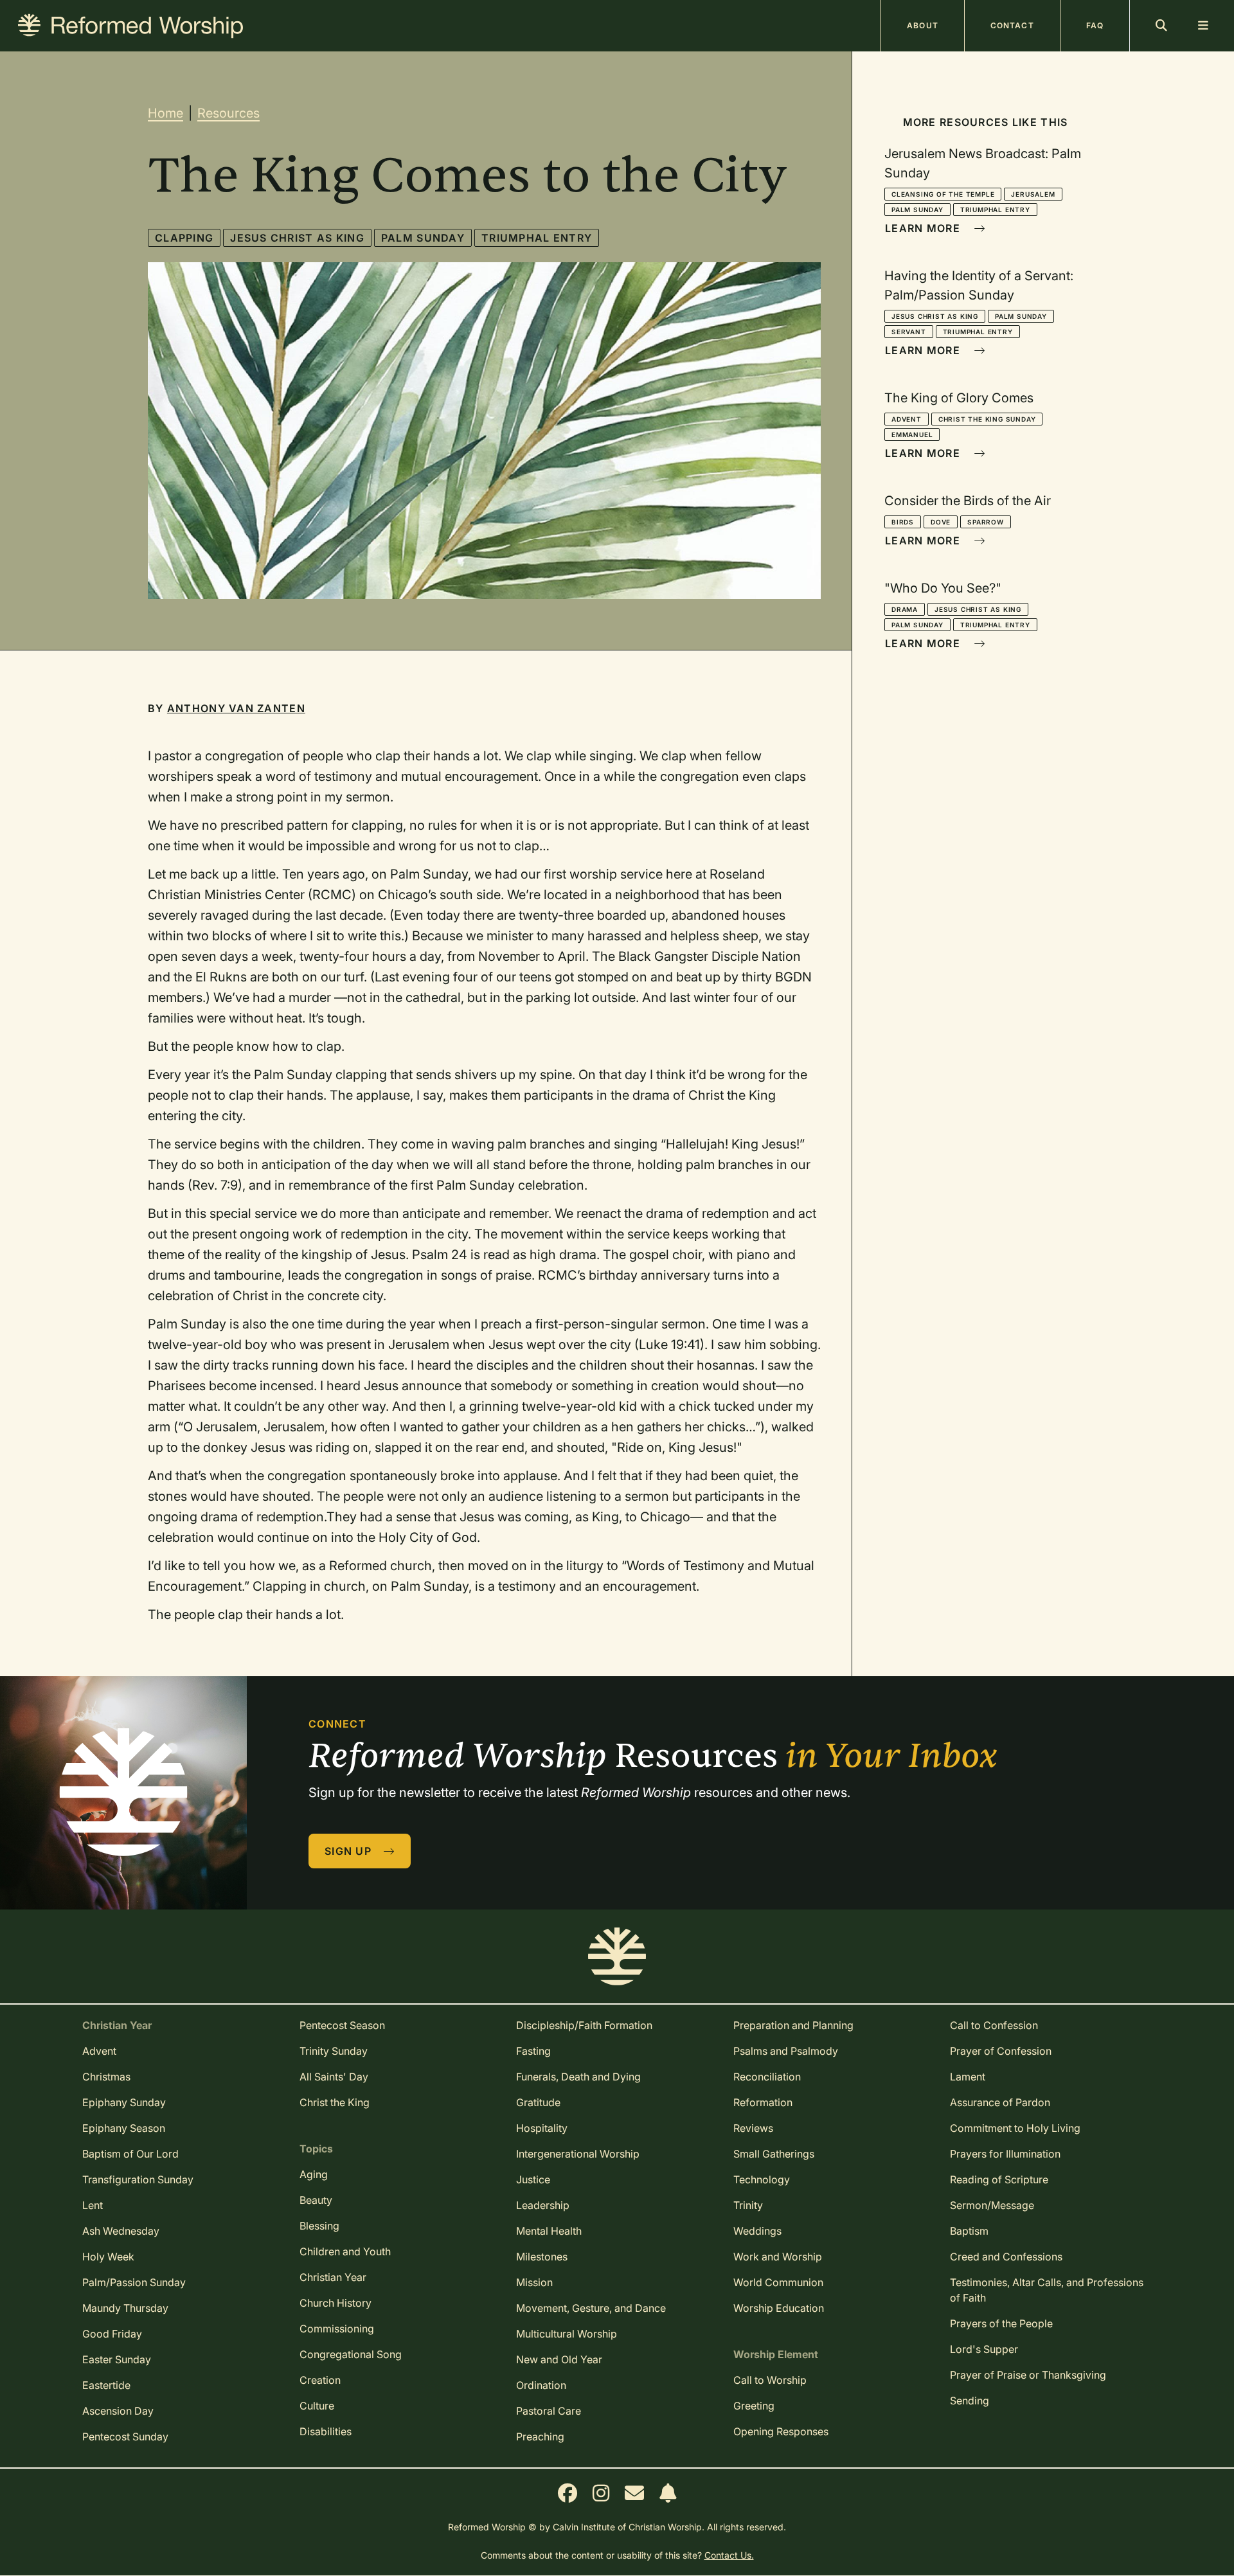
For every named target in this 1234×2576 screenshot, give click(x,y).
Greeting (754, 2406)
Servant (909, 332)
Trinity (748, 2205)
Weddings (757, 2231)
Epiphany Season (124, 2128)
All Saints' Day (334, 2077)
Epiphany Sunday (124, 2102)
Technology (762, 2179)
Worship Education (779, 2308)
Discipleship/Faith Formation (584, 2025)
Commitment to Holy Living (1015, 2128)
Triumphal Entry (537, 238)
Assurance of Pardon (1000, 2102)
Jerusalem (1033, 194)
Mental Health (549, 2231)
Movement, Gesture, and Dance (591, 2308)
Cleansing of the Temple (943, 194)
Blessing (319, 2226)
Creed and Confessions (1006, 2257)
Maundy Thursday (125, 2308)
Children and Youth (345, 2251)
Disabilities (326, 2431)
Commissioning (337, 2329)
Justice (533, 2179)
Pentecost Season (342, 2025)
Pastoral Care (549, 2411)
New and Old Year (559, 2359)
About (923, 25)
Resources (228, 113)
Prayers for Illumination (1005, 2154)
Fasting (533, 2051)
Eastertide (106, 2385)
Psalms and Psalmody (786, 2051)
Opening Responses (781, 2431)
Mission (534, 2282)
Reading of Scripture (999, 2179)
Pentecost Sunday (125, 2437)
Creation (320, 2380)
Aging (314, 2174)
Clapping (184, 238)
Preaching (540, 2437)
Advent (907, 419)
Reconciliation (767, 2077)
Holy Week (108, 2257)
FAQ (1095, 25)
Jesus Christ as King (297, 238)
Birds (903, 522)
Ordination (541, 2385)
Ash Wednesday (121, 2231)
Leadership (543, 2205)
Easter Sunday (117, 2359)
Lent (93, 2205)
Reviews (753, 2128)
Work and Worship (778, 2257)
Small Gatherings (774, 2154)
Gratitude (538, 2102)
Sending (970, 2401)
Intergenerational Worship (578, 2154)
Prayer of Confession (1001, 2051)
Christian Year (333, 2277)
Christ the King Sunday (987, 419)
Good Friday (112, 2334)
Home (165, 113)
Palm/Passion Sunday (134, 2282)
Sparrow (986, 522)
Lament (968, 2077)
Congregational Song (351, 2354)
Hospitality (542, 2128)
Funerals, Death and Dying (578, 2077)
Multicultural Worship (567, 2334)
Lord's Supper (984, 2349)
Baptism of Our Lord (130, 2154)
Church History (335, 2303)
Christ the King (335, 2102)
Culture (317, 2406)
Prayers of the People (1001, 2323)
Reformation (763, 2102)
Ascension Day (118, 2411)
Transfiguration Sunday (138, 2179)
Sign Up (350, 1851)
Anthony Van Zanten (236, 708)
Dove (941, 522)
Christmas (106, 2077)
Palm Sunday (423, 238)
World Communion (778, 2282)
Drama (905, 609)
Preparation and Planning (793, 2025)
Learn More (924, 228)
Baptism (969, 2231)
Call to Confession (994, 2025)
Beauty (316, 2200)
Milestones (542, 2257)
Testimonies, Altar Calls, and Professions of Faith (1047, 2290)
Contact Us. (729, 2555)
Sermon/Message (992, 2205)
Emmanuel (912, 434)
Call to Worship (770, 2380)
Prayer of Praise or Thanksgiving (1028, 2375)
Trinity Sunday (334, 2051)
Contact (1012, 25)
